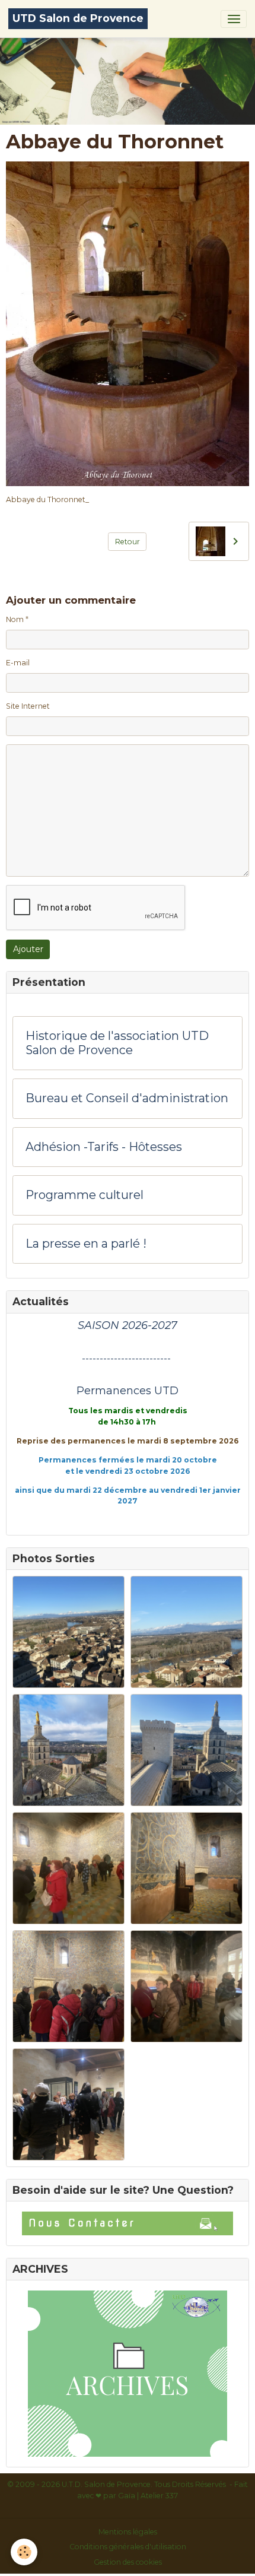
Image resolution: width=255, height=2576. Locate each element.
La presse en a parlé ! (86, 1244)
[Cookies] (24, 2552)
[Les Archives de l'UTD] (128, 2374)
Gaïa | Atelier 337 (148, 2496)
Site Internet (28, 706)
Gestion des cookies (128, 2562)
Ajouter (28, 949)
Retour (128, 542)
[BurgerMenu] (234, 19)
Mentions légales (128, 2532)
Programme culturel (85, 1195)
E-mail (18, 663)
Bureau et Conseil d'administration (127, 1098)
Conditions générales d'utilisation (128, 2547)
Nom (15, 619)
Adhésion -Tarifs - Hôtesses (104, 1147)
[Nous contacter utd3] (128, 2223)
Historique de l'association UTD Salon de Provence (117, 1043)
